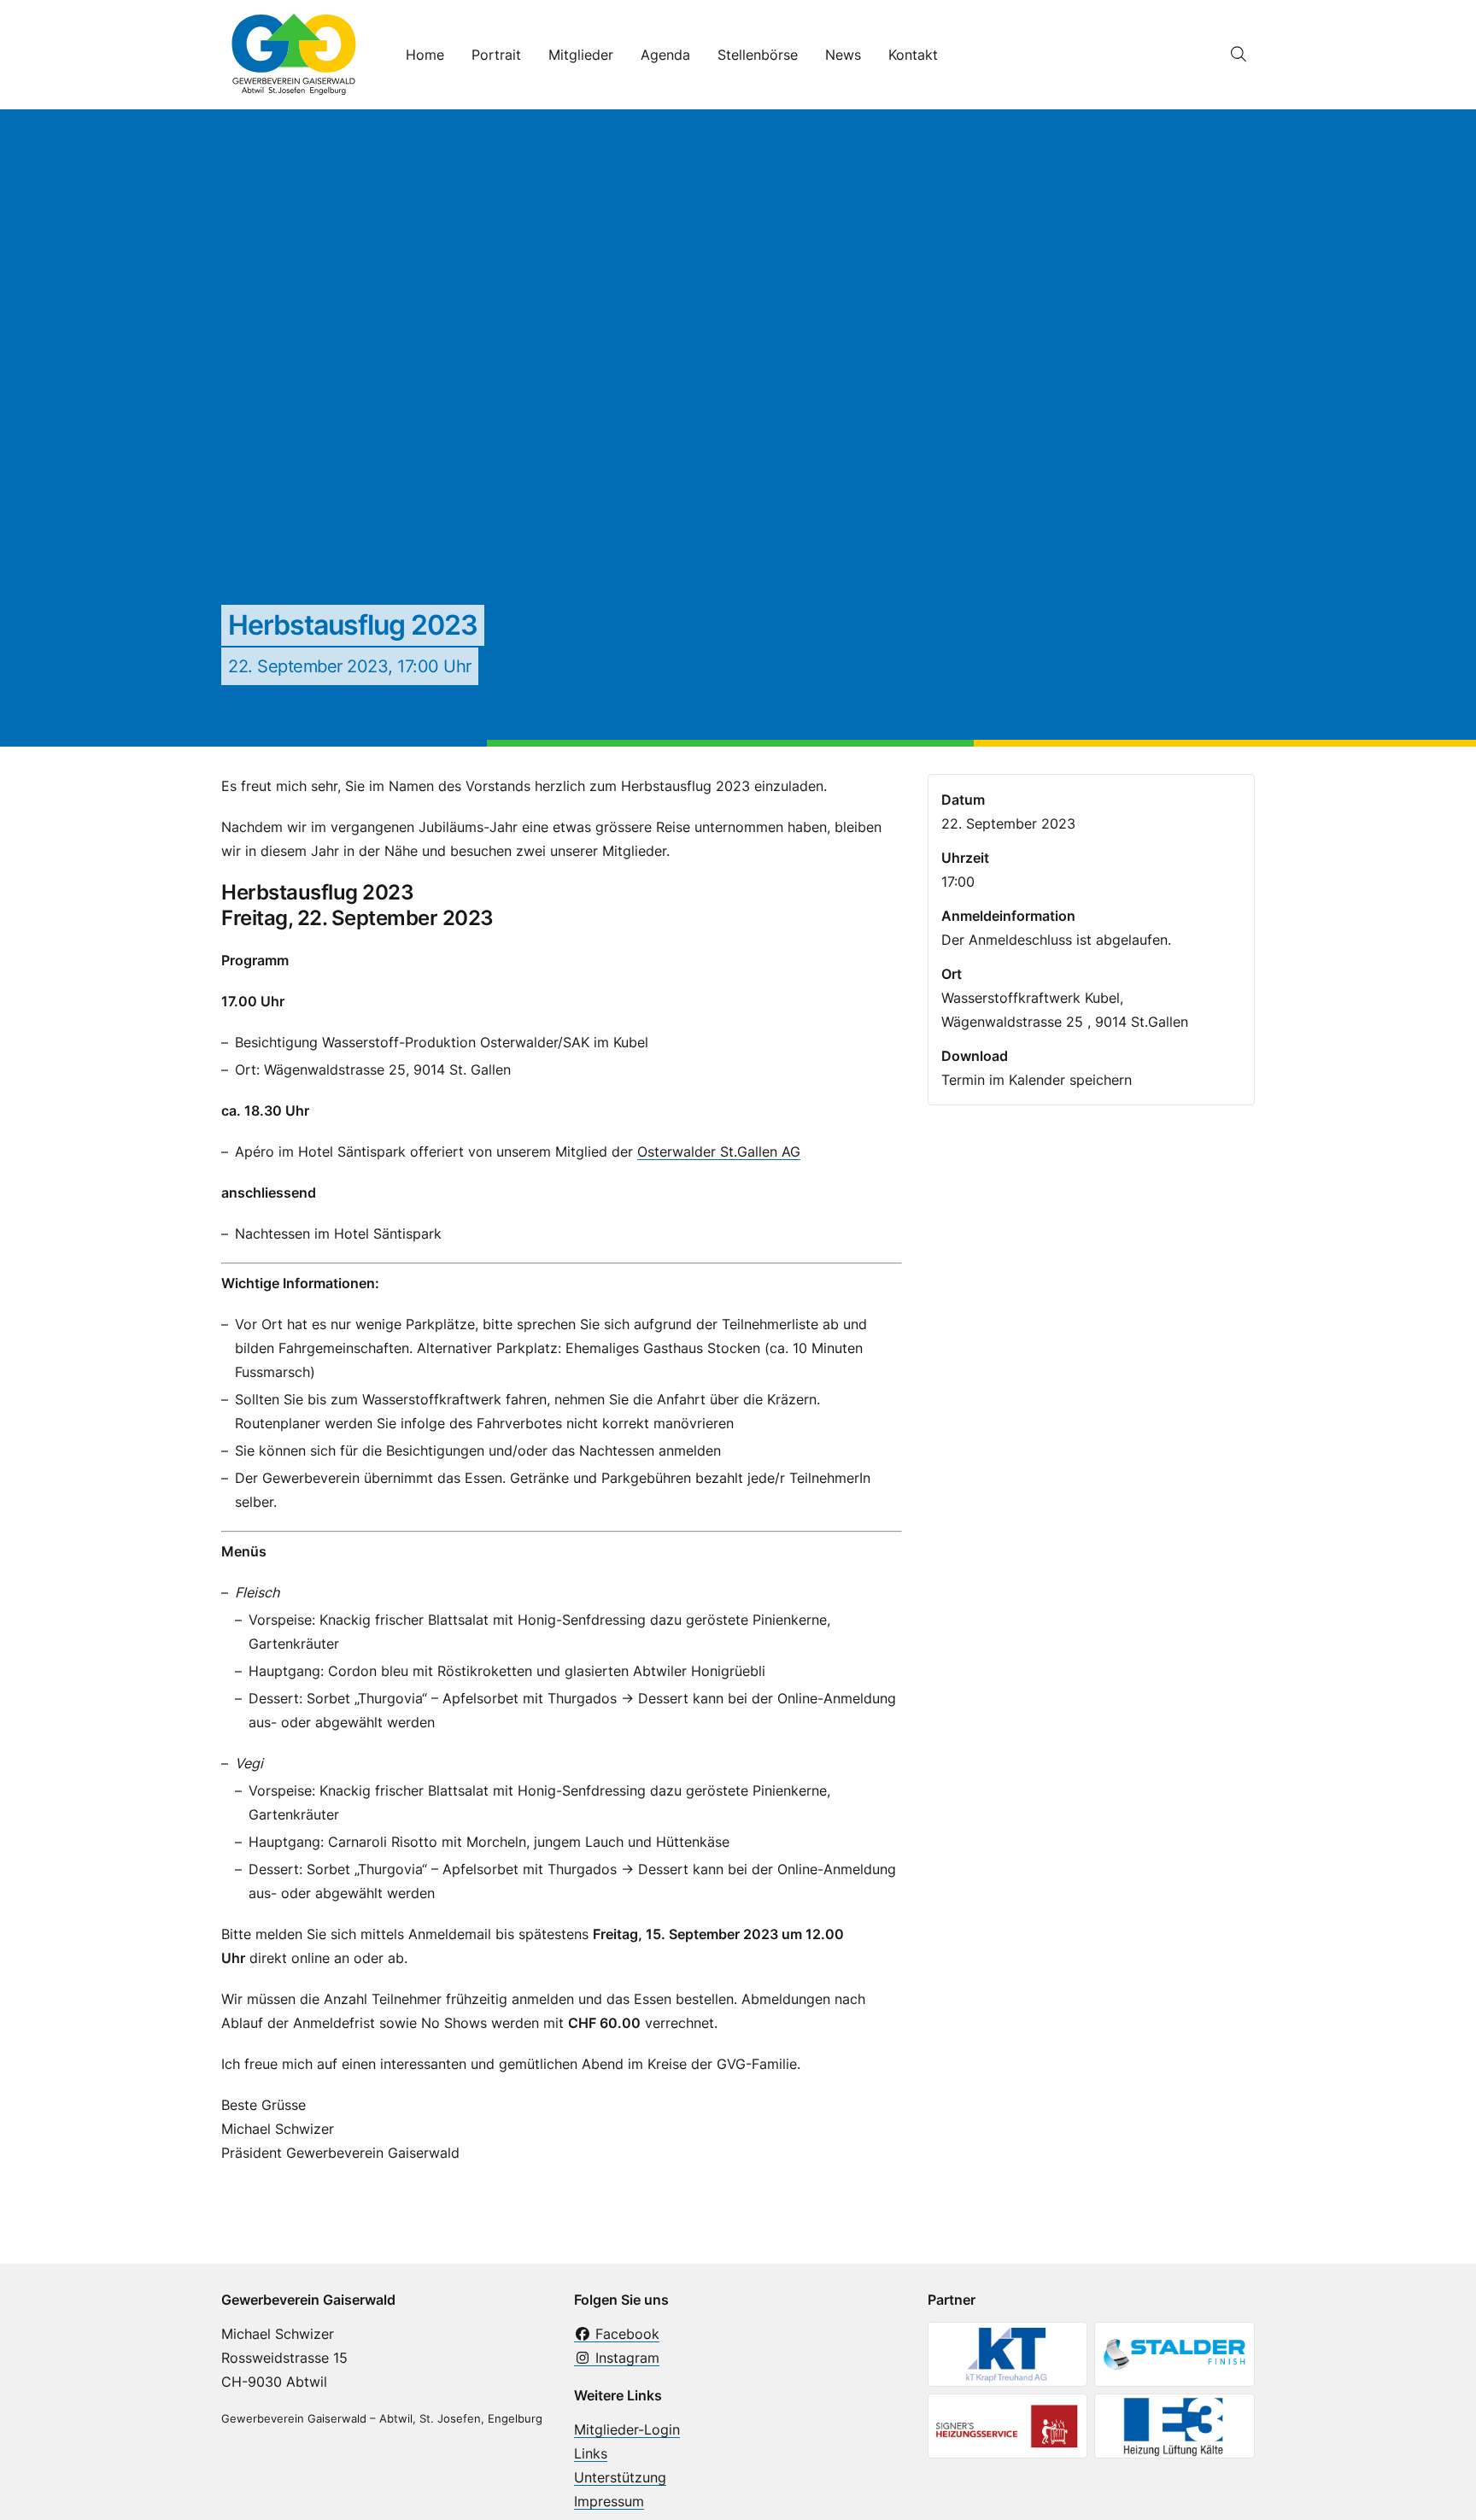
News (843, 55)
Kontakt (913, 55)
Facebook (625, 2334)
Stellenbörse (758, 55)
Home (425, 55)
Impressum (609, 2501)
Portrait (496, 55)
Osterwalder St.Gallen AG (719, 1152)
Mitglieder (581, 55)
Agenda (665, 55)
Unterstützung (620, 2477)
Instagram (625, 2358)
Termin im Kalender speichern (1037, 1080)
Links (591, 2453)
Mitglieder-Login (627, 2429)
